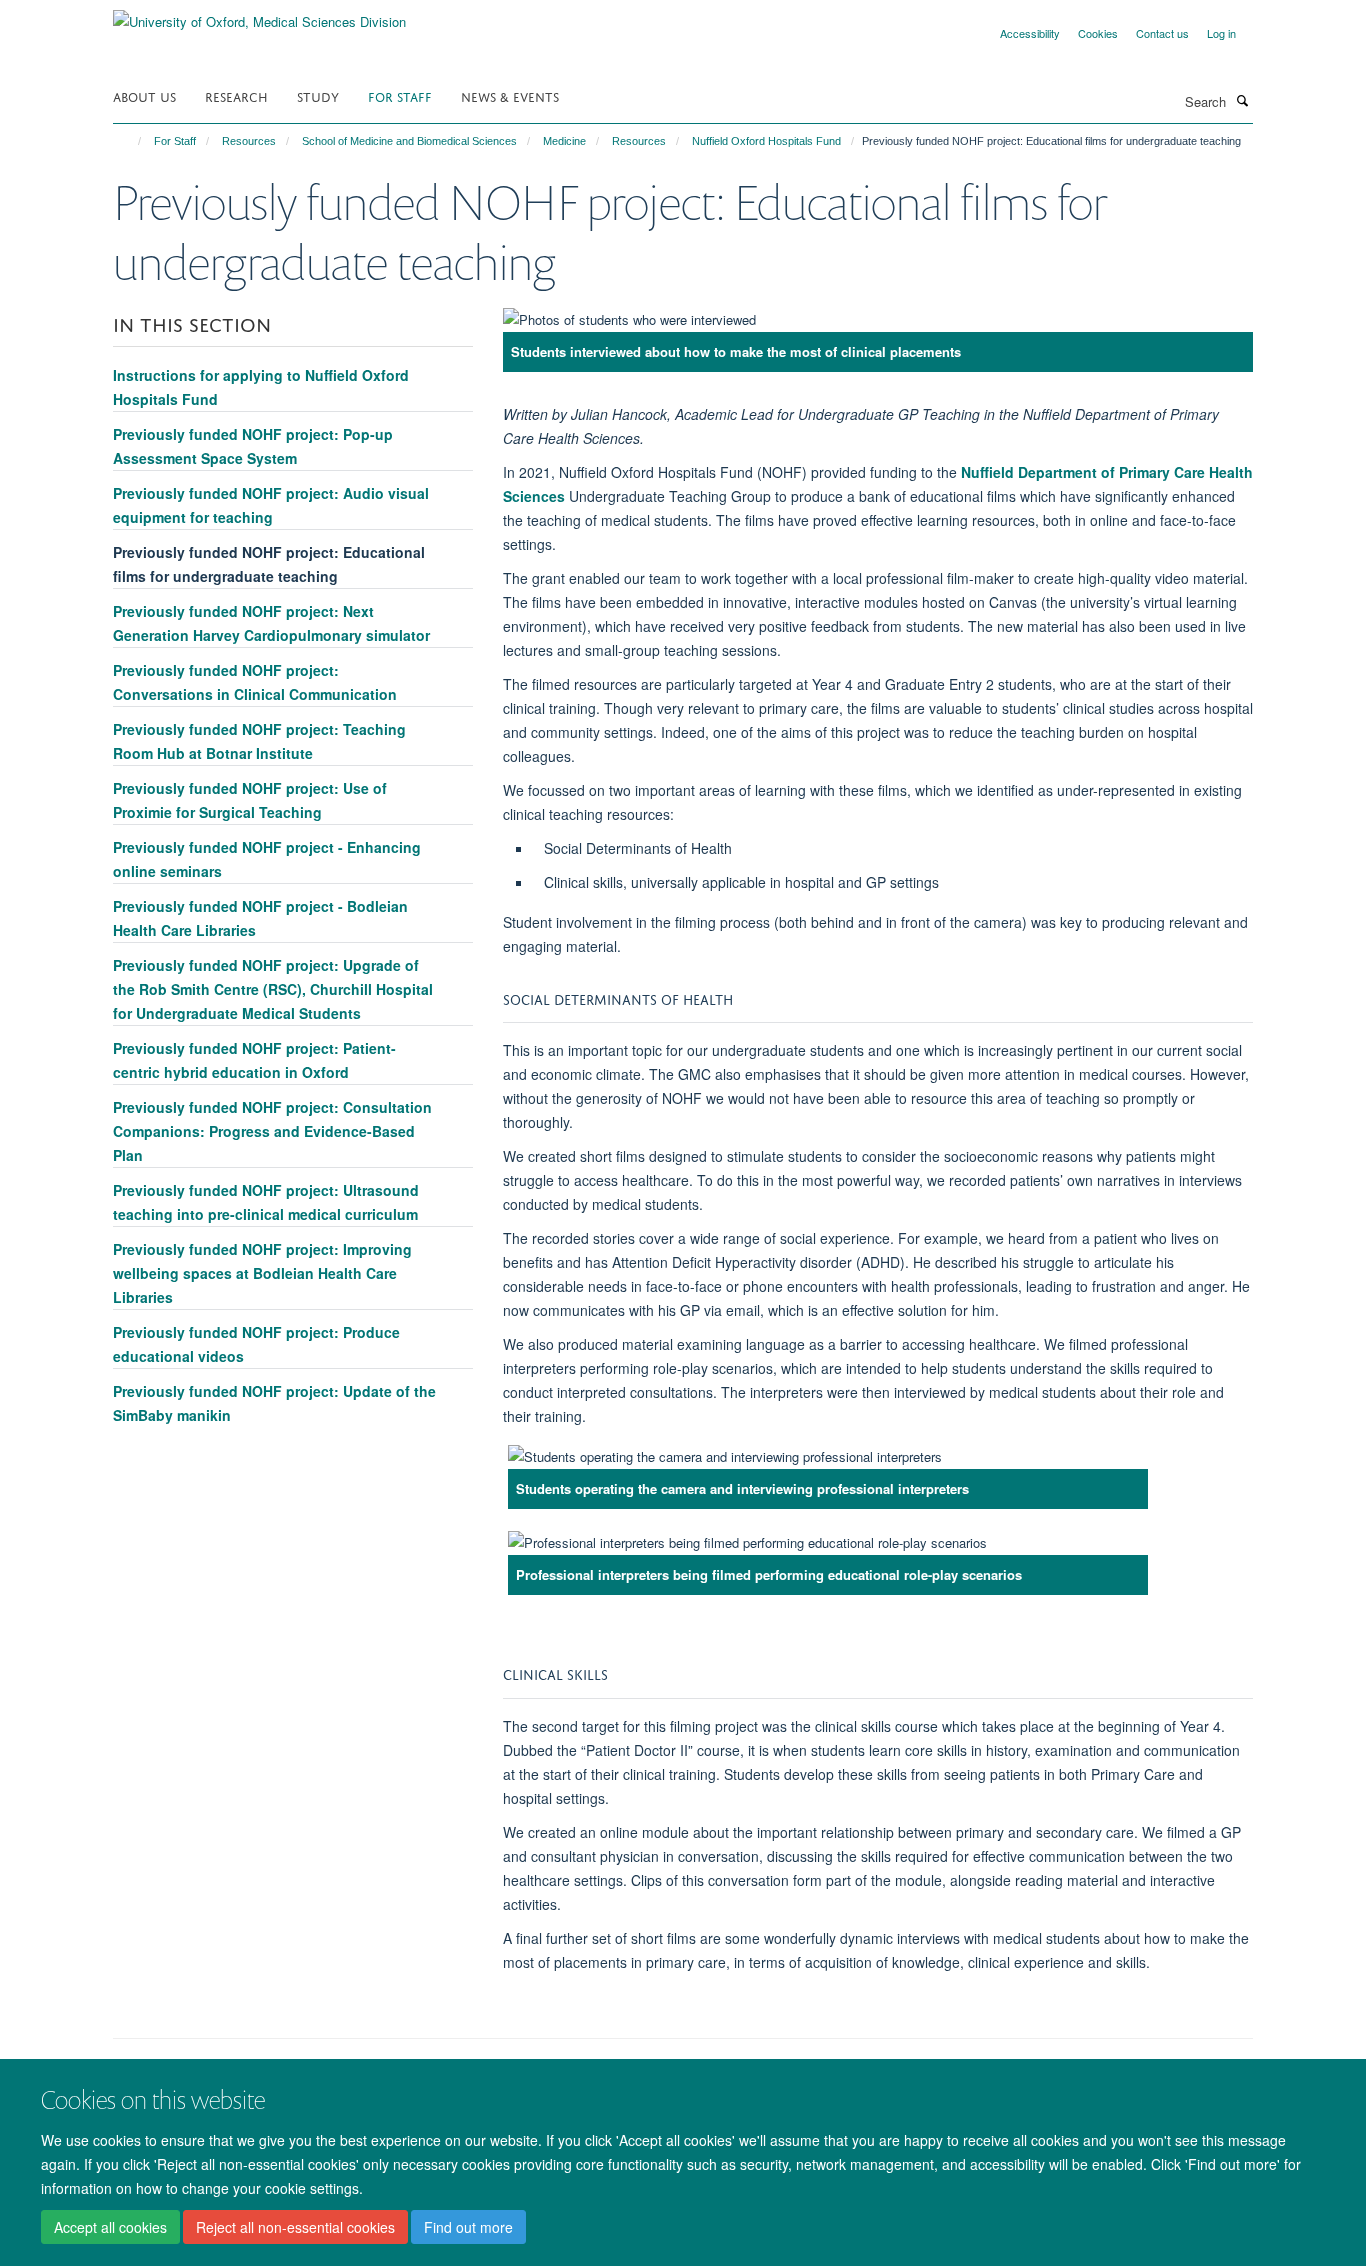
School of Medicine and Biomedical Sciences (409, 141)
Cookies (1098, 33)
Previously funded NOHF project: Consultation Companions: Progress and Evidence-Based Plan (272, 1131)
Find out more (468, 2227)
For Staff (400, 95)
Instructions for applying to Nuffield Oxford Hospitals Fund (261, 387)
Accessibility (1030, 33)
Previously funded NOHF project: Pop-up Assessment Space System (253, 446)
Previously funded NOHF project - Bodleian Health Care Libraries (260, 918)
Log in (1221, 33)
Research (236, 95)
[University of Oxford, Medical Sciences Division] (259, 14)
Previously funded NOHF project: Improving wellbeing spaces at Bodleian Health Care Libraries (262, 1273)
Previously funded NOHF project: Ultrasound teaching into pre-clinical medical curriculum (266, 1202)
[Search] (1242, 100)
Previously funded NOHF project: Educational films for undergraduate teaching (269, 564)
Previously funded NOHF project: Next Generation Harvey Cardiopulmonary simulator (271, 623)
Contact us (1162, 33)
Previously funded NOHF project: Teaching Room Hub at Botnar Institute (259, 741)
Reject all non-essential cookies (295, 2227)
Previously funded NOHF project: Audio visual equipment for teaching (271, 505)
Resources (249, 141)
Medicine (564, 141)
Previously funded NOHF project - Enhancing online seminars (267, 859)
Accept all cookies (110, 2227)
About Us (144, 95)
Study (318, 95)
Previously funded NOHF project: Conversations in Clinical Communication (255, 682)
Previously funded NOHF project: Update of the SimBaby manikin (274, 1403)
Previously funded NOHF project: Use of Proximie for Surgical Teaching (250, 800)
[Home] (130, 141)
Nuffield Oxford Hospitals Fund (766, 141)
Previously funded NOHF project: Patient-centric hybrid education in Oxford (254, 1060)
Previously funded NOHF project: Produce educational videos (256, 1344)
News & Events (510, 95)
